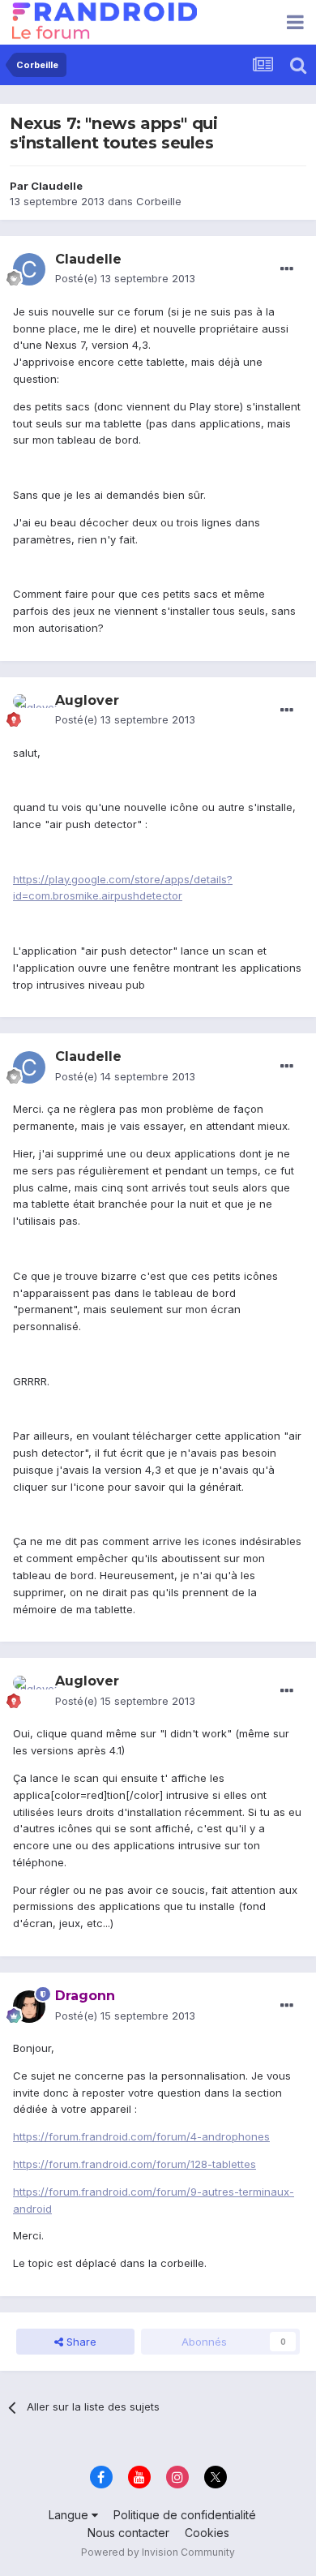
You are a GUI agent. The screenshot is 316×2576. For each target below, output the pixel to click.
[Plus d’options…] (287, 269)
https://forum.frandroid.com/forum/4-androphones (141, 2136)
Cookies (207, 2533)
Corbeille (159, 201)
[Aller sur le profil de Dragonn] (29, 2007)
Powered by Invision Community (158, 2552)
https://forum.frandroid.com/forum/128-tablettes (135, 2164)
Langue (70, 2515)
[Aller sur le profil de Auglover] (29, 711)
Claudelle (57, 186)
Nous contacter (128, 2533)
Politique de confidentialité (185, 2515)
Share (80, 2342)
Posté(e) (125, 278)
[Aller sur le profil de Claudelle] (29, 269)
